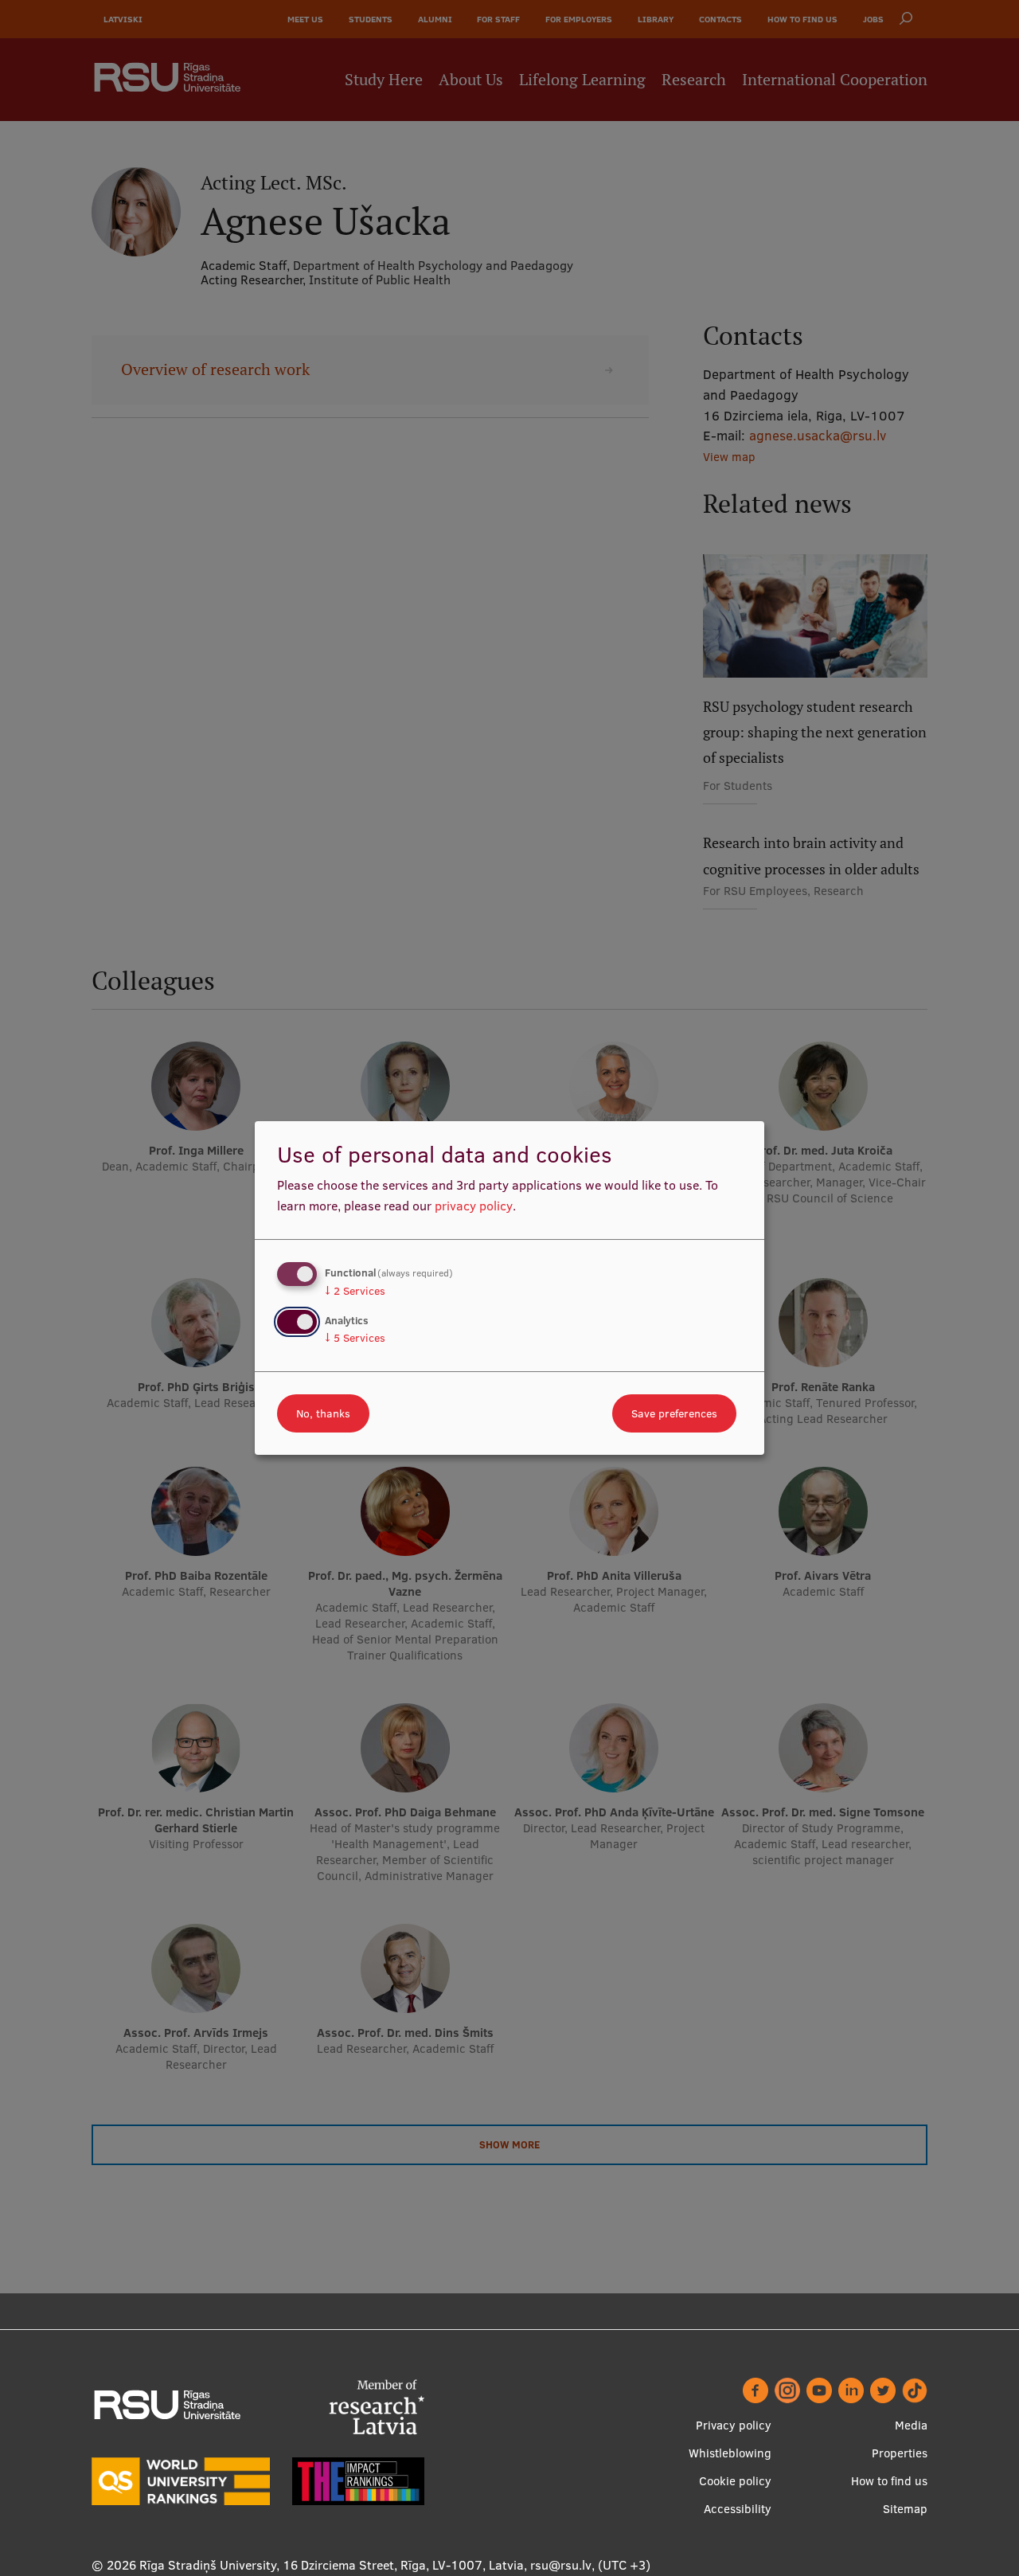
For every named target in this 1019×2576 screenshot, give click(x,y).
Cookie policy (735, 2481)
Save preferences (674, 1413)
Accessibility (738, 2509)
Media (911, 2425)
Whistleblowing (730, 2453)
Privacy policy (734, 2425)
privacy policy (474, 1206)
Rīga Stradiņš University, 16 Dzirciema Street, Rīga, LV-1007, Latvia (332, 2565)
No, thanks (323, 1413)
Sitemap (905, 2509)
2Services (355, 1291)
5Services (355, 1338)
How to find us (889, 2481)
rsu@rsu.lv (561, 2565)
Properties (900, 2453)
